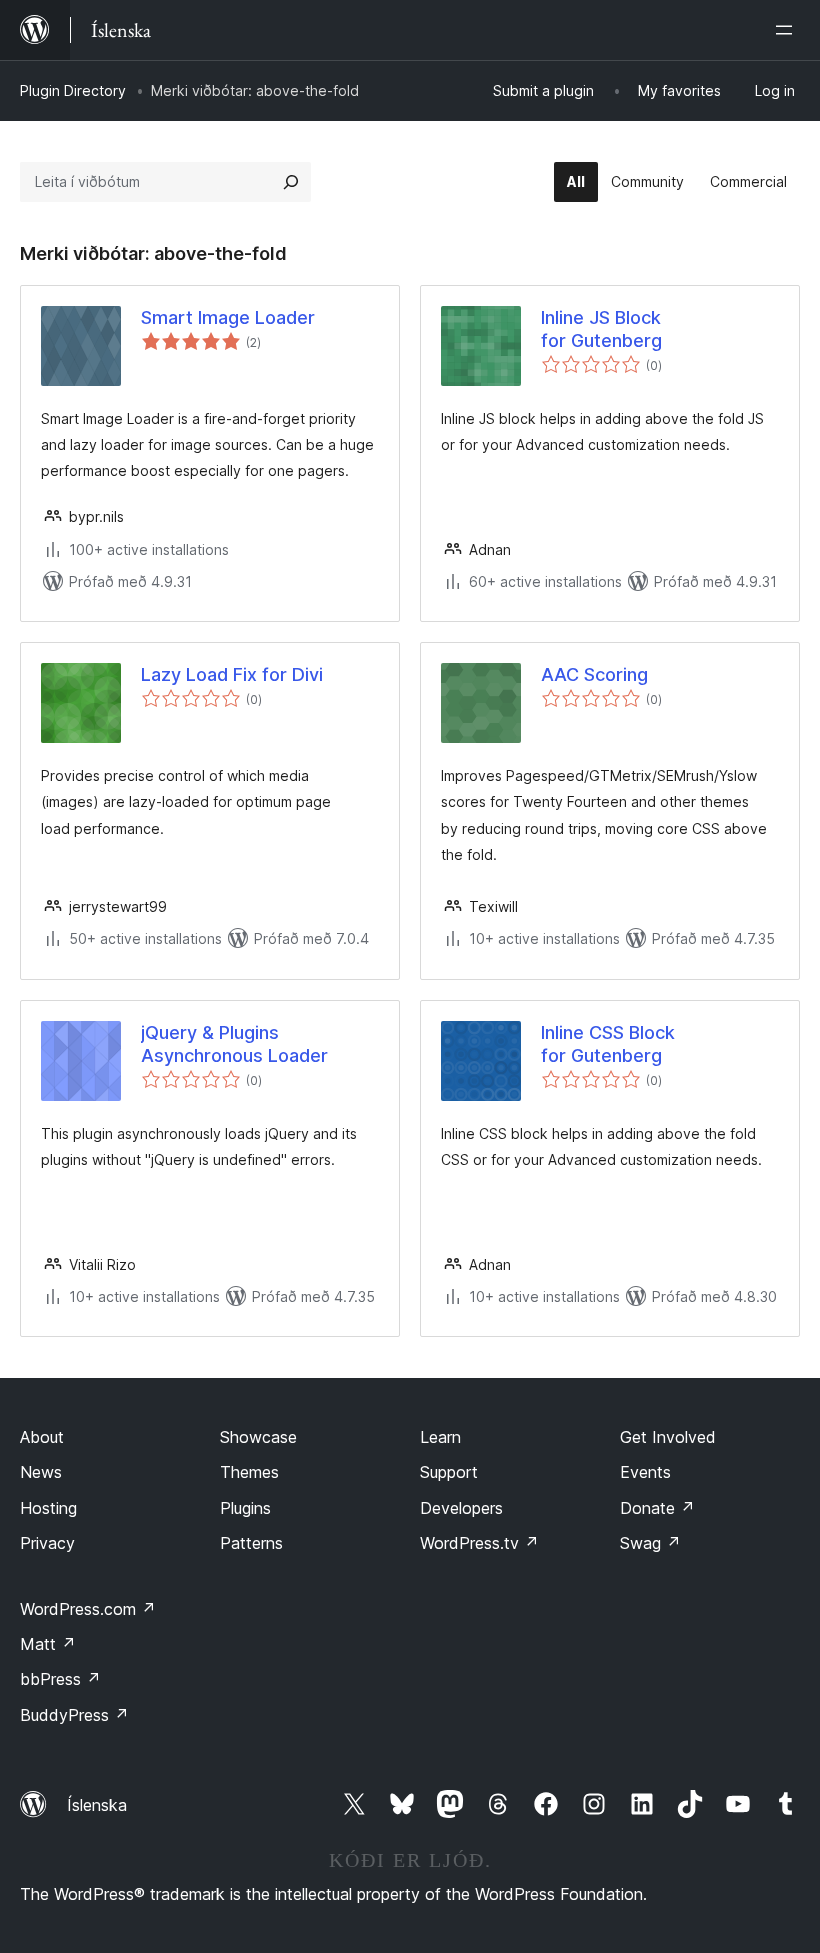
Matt (48, 1644)
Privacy (47, 1543)
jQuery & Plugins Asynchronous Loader (234, 1044)
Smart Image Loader (228, 317)
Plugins (245, 1508)
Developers (461, 1508)
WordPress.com (88, 1609)
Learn (440, 1437)
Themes (249, 1472)
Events (645, 1472)
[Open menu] (788, 30)
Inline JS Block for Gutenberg (601, 329)
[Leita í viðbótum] (291, 182)
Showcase (258, 1437)
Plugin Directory (73, 90)
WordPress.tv (479, 1543)
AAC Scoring (594, 674)
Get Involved (668, 1437)
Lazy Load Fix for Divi (232, 674)
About (42, 1437)
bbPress (60, 1679)
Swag (650, 1543)
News (41, 1472)
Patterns (251, 1543)
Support (449, 1472)
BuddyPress (74, 1715)
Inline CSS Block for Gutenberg (608, 1044)
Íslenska (97, 1805)
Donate (657, 1508)
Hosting (48, 1508)
